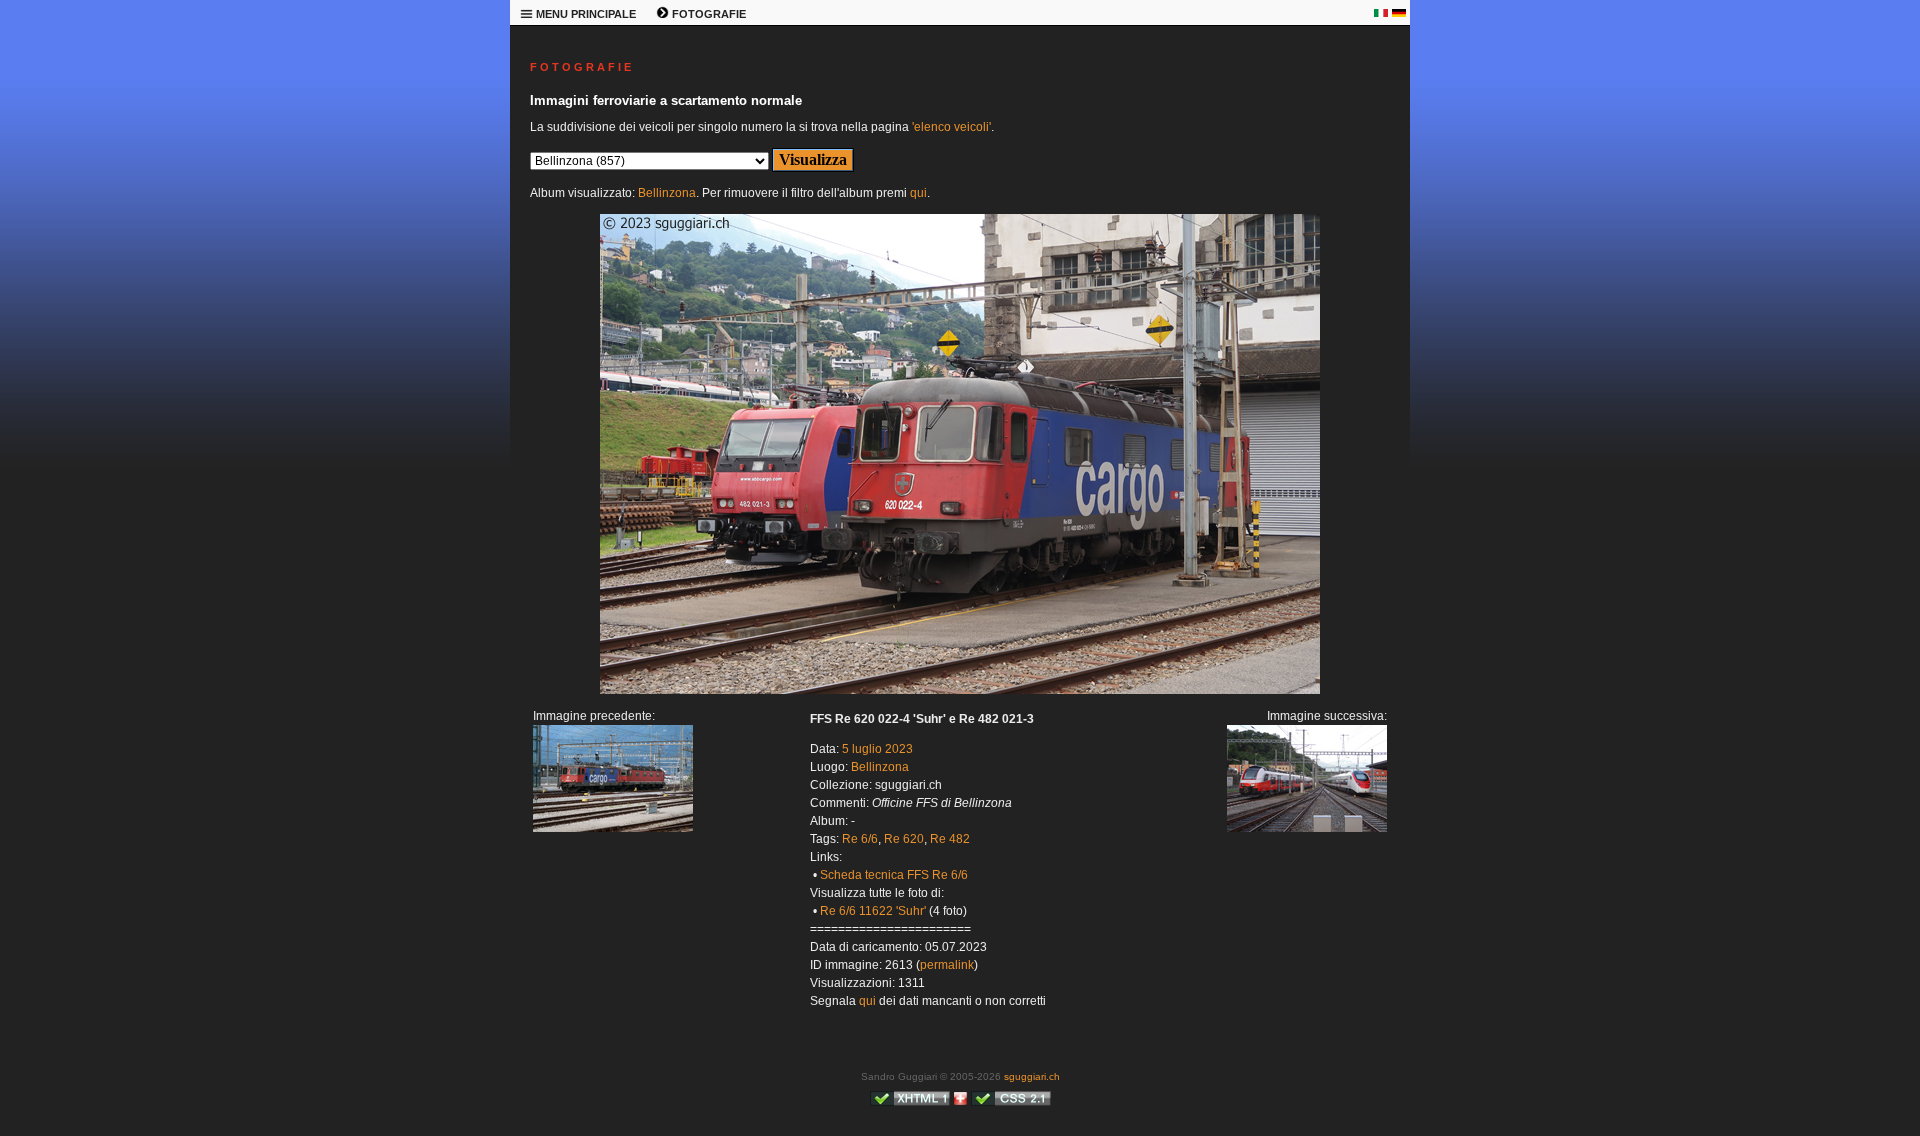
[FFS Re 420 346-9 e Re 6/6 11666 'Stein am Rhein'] (613, 828)
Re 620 (904, 839)
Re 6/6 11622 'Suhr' (873, 911)
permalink (947, 965)
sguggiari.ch (1032, 1076)
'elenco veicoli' (951, 127)
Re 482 (950, 839)
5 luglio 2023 (877, 749)
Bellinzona (667, 193)
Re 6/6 (860, 839)
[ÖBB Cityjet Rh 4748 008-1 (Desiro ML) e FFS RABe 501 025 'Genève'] (960, 690)
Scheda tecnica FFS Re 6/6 (894, 875)
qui (918, 193)
